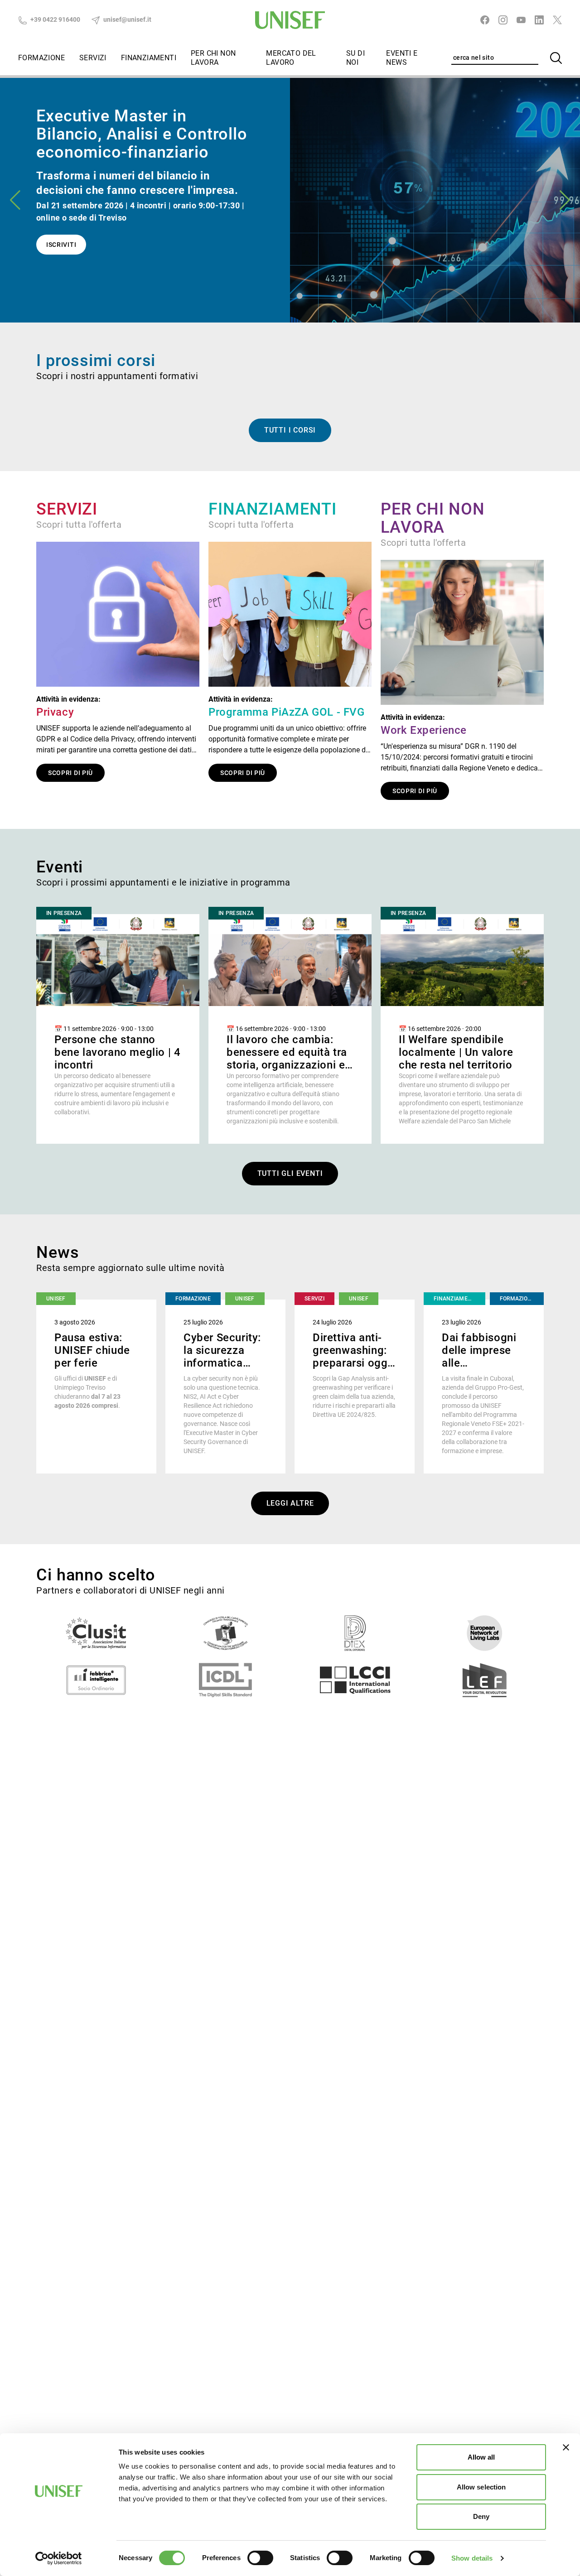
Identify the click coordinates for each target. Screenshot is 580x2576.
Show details (472, 2558)
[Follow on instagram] (503, 20)
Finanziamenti (149, 58)
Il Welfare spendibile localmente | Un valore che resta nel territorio (456, 1052)
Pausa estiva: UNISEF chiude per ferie (92, 1350)
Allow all (481, 2457)
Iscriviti (61, 245)
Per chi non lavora (213, 58)
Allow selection (481, 2487)
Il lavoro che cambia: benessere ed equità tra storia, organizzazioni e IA (287, 1059)
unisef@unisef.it (127, 19)
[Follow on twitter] (557, 20)
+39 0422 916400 (55, 19)
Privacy (55, 712)
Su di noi (355, 58)
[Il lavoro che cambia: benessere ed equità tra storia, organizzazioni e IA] (290, 960)
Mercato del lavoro (291, 58)
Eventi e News (402, 58)
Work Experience (424, 730)
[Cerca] (556, 58)
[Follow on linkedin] (539, 20)
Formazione (41, 58)
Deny (481, 2516)
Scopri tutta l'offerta (79, 525)
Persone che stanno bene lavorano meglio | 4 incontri (117, 1052)
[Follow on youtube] (521, 20)
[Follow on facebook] (485, 20)
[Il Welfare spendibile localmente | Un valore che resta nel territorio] (462, 960)
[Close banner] (566, 2447)
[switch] (260, 2558)
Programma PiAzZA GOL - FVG (287, 712)
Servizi (93, 58)
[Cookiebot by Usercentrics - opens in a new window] (59, 2558)
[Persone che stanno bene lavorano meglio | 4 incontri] (118, 960)
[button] (565, 200)
